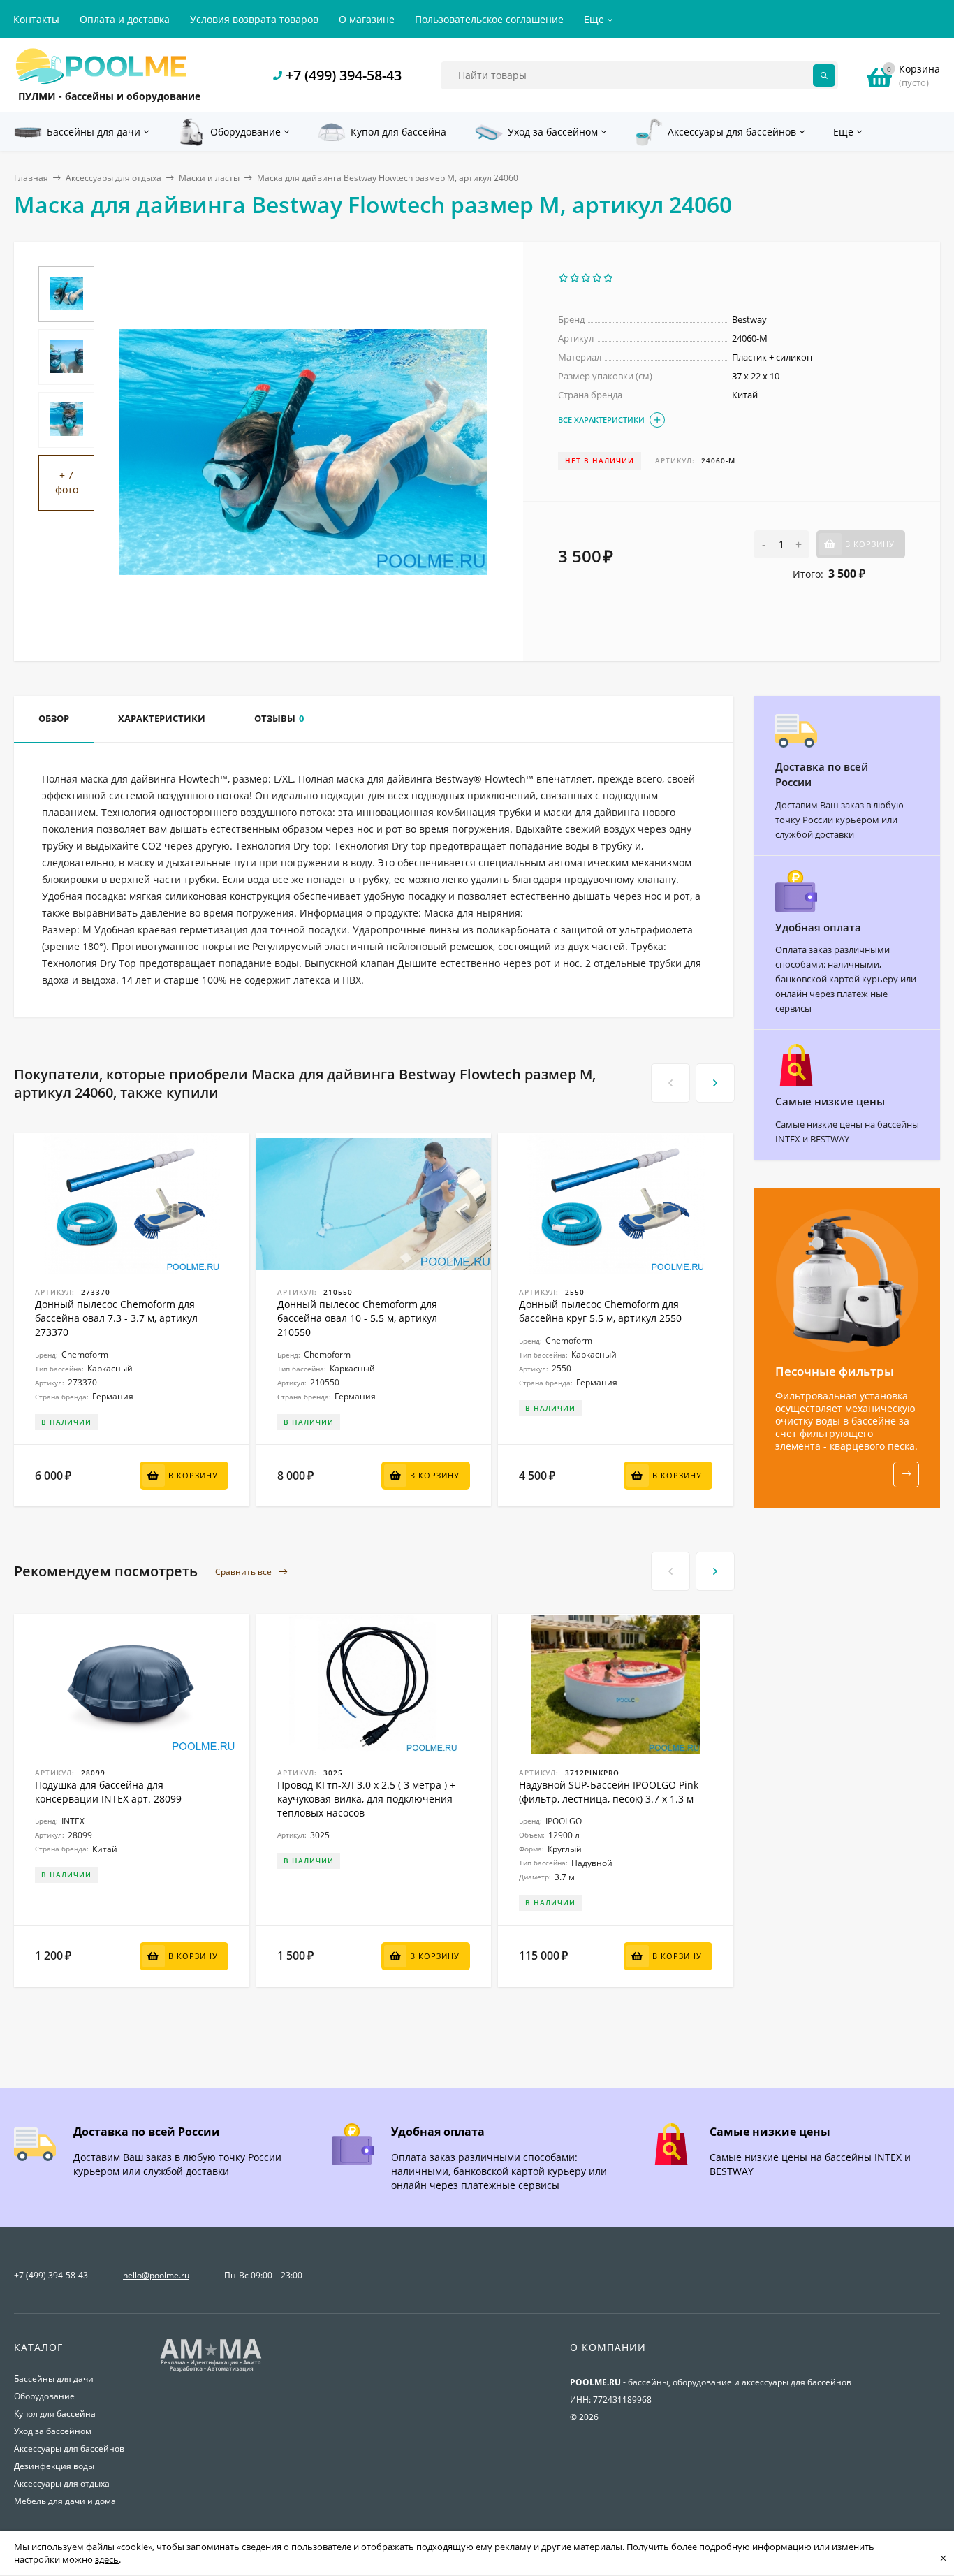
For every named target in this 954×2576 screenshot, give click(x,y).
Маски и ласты (209, 178)
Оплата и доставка (125, 19)
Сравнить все (244, 1572)
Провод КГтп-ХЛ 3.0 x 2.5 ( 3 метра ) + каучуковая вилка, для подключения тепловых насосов (366, 1799)
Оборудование (44, 2396)
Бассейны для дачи (54, 2379)
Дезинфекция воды (54, 2466)
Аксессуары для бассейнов (69, 2448)
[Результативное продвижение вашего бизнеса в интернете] (211, 2370)
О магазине (367, 19)
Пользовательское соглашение (489, 19)
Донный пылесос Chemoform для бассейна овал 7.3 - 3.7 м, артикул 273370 (116, 1318)
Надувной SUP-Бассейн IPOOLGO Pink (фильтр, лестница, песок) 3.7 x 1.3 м (609, 1792)
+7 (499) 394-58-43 (344, 75)
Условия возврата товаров (254, 19)
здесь (107, 2559)
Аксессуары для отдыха (113, 178)
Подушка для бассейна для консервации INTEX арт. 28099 (108, 1792)
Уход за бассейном (53, 2431)
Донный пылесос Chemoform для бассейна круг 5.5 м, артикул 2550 (600, 1311)
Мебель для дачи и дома (65, 2501)
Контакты (36, 19)
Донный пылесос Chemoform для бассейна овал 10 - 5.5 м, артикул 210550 (357, 1318)
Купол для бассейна (55, 2414)
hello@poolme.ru (156, 2275)
